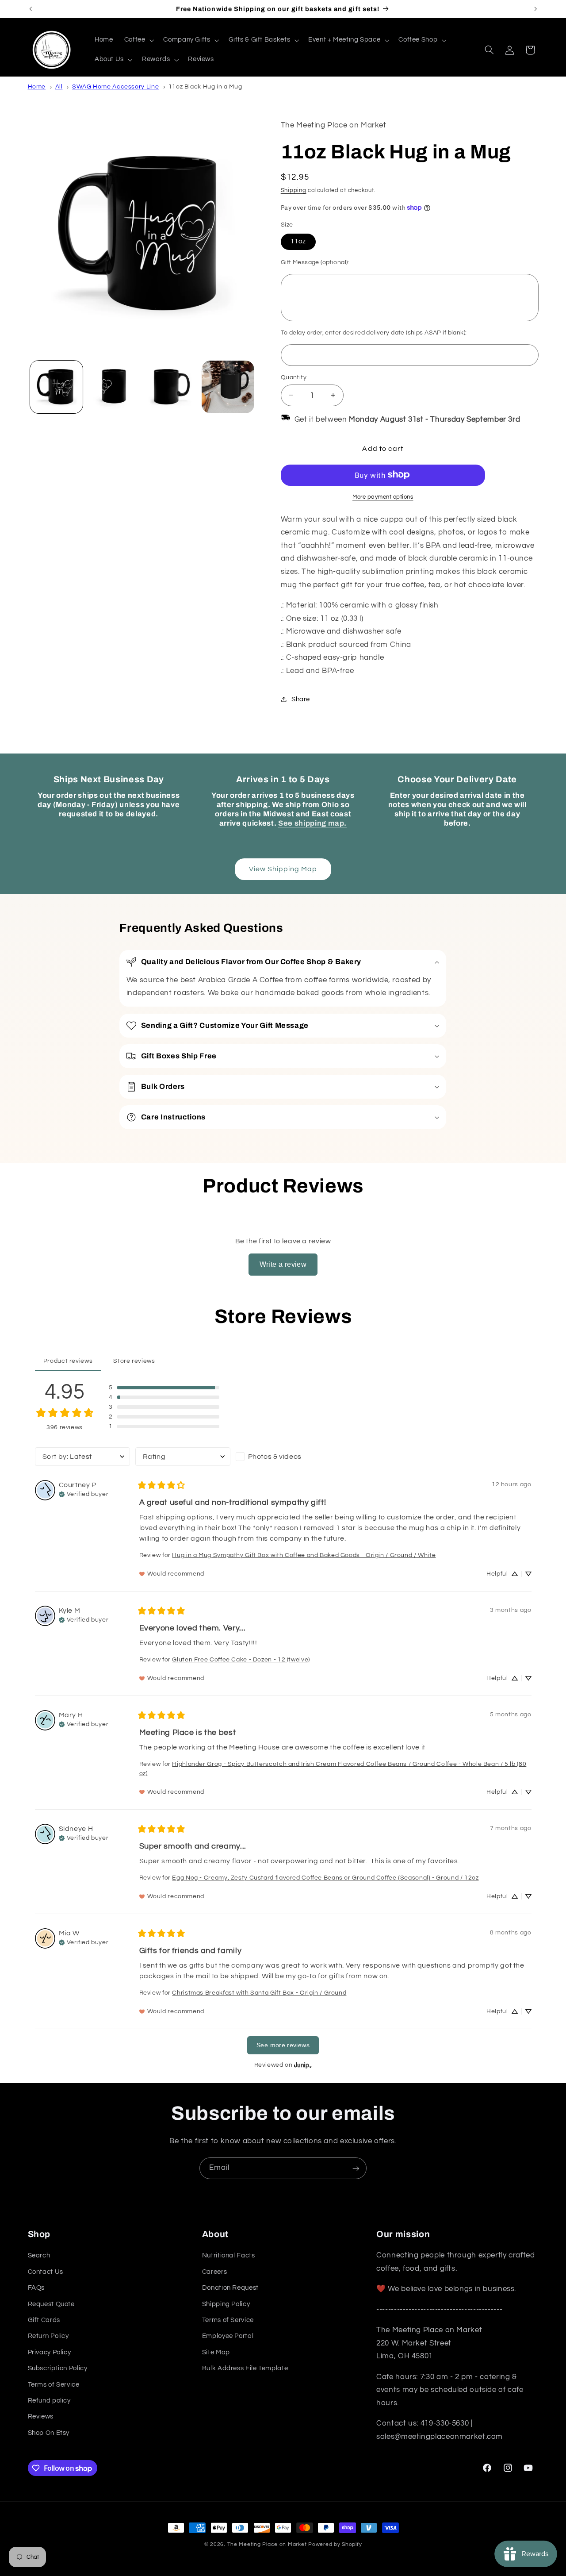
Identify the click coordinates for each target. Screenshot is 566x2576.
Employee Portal (228, 2336)
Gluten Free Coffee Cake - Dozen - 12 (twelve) (241, 1660)
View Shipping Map (283, 869)
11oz (298, 241)
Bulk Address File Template (245, 2368)
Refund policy (49, 2401)
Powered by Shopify (335, 2544)
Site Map (216, 2352)
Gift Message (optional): (315, 262)
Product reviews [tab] (68, 1361)
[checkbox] (283, 1457)
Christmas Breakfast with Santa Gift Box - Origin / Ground (259, 1993)
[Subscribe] (356, 2168)
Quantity (294, 377)
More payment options (383, 497)
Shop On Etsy (49, 2433)
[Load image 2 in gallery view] (113, 387)
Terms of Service (54, 2385)
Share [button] (301, 699)
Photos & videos (275, 1457)
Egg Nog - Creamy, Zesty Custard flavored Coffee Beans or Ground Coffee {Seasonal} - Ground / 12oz (325, 1878)
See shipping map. (312, 823)
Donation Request (230, 2288)
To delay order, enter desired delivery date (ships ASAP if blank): (374, 332)
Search (39, 2256)
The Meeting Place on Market (267, 2544)
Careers (214, 2272)
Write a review (283, 1264)
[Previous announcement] (31, 9)
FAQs (36, 2288)
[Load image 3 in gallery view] (171, 387)
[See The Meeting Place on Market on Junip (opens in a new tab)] (303, 2065)
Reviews (41, 2417)
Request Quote (51, 2304)
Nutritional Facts (229, 2256)
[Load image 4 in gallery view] (228, 387)
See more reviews (283, 2045)
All (59, 87)
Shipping (294, 190)
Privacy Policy (50, 2352)
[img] (84, 1493)
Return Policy (48, 2336)
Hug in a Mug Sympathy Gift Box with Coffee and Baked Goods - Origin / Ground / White (304, 1555)
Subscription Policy (58, 2368)
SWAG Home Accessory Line (115, 87)
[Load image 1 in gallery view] (56, 387)
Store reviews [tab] (134, 1361)
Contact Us (46, 2272)
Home (37, 87)
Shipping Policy (226, 2304)
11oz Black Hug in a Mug (205, 87)
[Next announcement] (535, 9)
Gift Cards (44, 2320)
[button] (138, 40)
